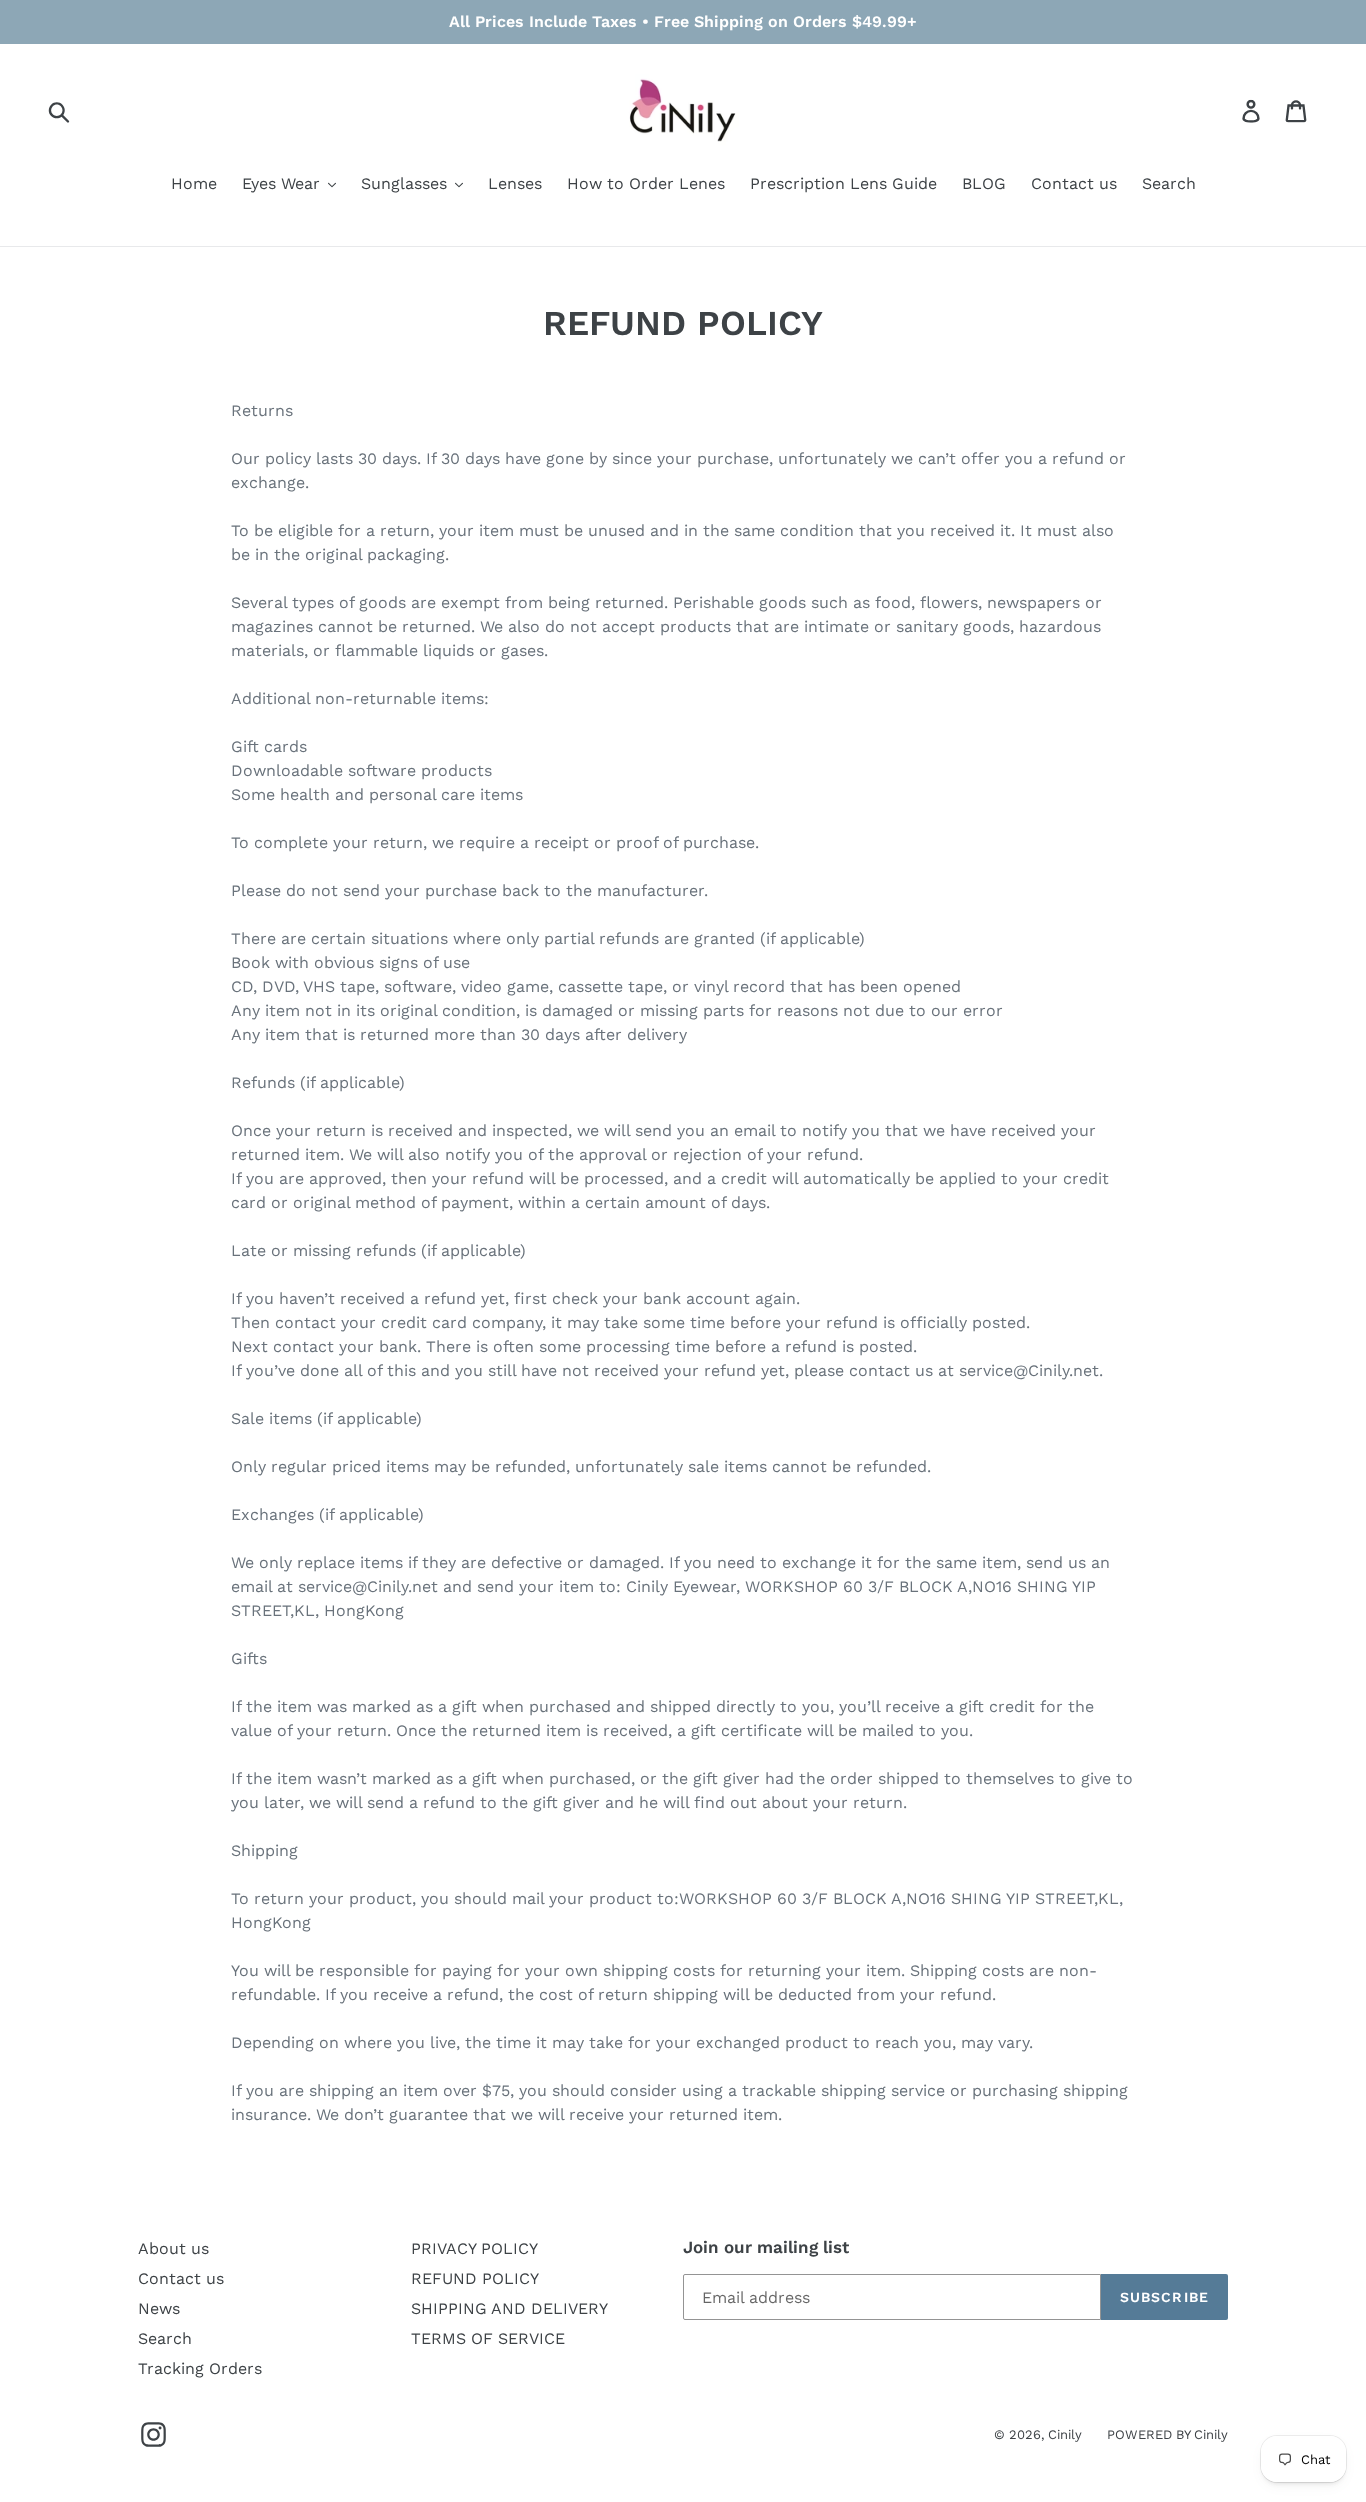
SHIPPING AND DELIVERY (509, 2308)
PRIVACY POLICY (474, 2248)
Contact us (181, 2278)
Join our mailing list (766, 2247)
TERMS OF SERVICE (488, 2338)
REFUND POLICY (475, 2278)
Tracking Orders (200, 2368)
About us (173, 2248)
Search (165, 2338)
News (159, 2308)
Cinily (1065, 2434)
